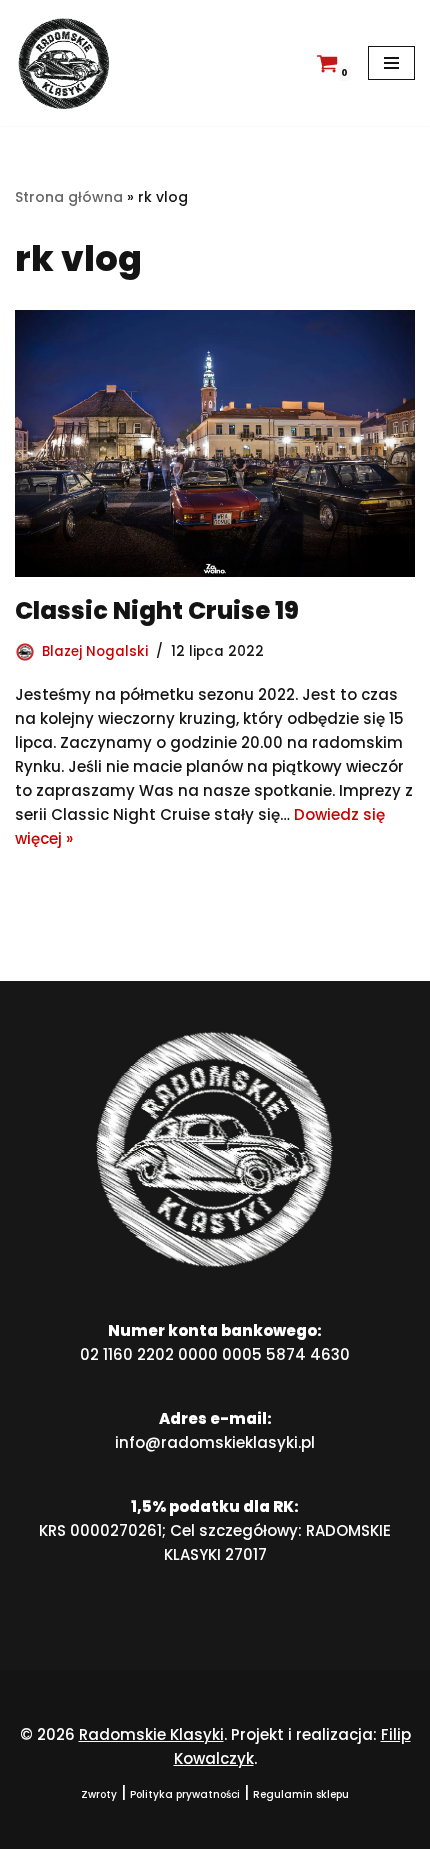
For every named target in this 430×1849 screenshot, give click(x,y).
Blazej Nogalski (95, 651)
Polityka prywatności (185, 1794)
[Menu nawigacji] (391, 63)
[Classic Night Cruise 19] (215, 443)
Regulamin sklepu (301, 1794)
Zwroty (99, 1794)
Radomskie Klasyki (151, 1734)
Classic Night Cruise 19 (157, 610)
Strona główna (69, 197)
